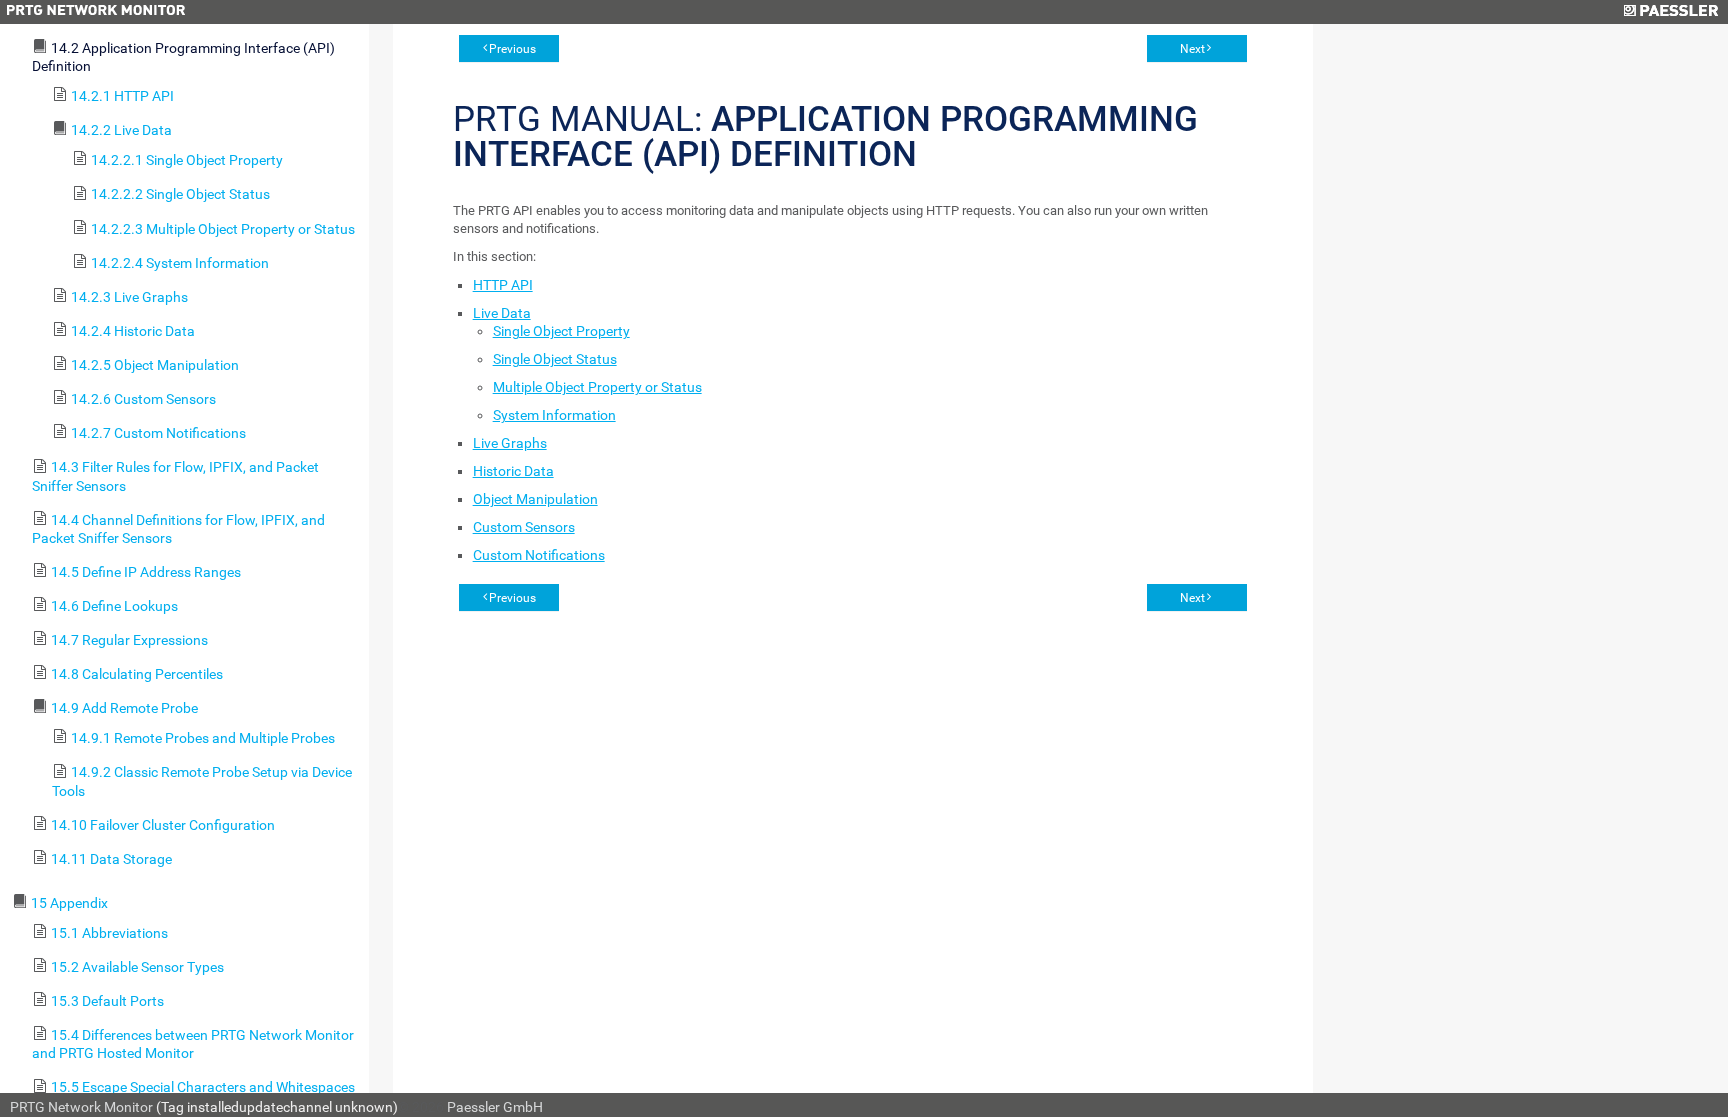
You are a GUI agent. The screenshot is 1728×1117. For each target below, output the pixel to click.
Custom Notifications (539, 555)
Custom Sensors (524, 527)
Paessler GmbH (495, 1107)
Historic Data (513, 471)
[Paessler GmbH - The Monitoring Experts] (1670, 12)
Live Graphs (510, 443)
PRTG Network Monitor (81, 1107)
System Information (554, 415)
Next (1192, 49)
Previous (512, 49)
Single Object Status (555, 359)
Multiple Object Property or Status (597, 387)
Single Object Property (561, 331)
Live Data (502, 313)
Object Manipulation (535, 499)
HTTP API (503, 285)
